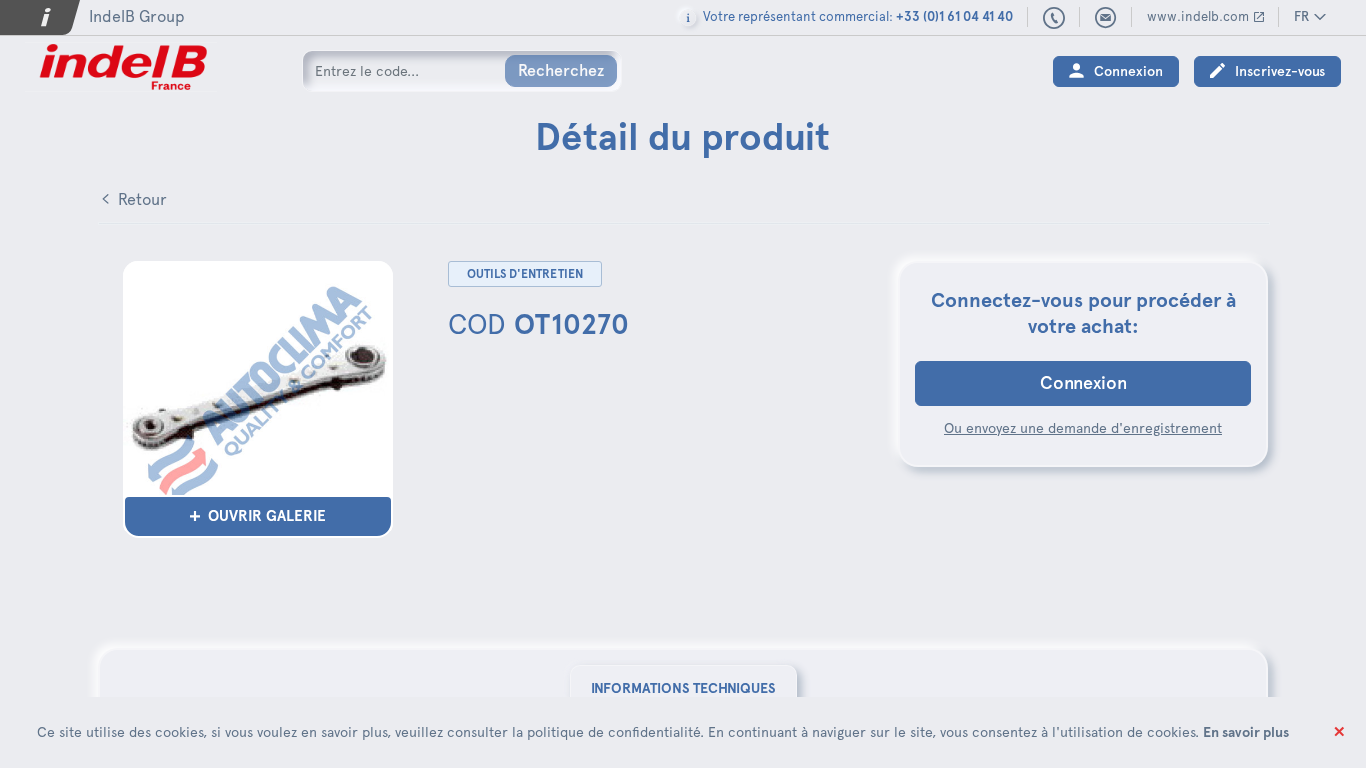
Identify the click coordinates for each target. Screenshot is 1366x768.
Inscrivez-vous (1280, 71)
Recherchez (561, 70)
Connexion (1128, 71)
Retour (142, 199)
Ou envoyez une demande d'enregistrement (1083, 428)
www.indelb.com (1198, 16)
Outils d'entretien (525, 274)
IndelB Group (137, 16)
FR (1301, 16)
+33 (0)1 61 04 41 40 (1054, 19)
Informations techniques (683, 688)
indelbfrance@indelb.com (1106, 18)
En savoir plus (1246, 732)
